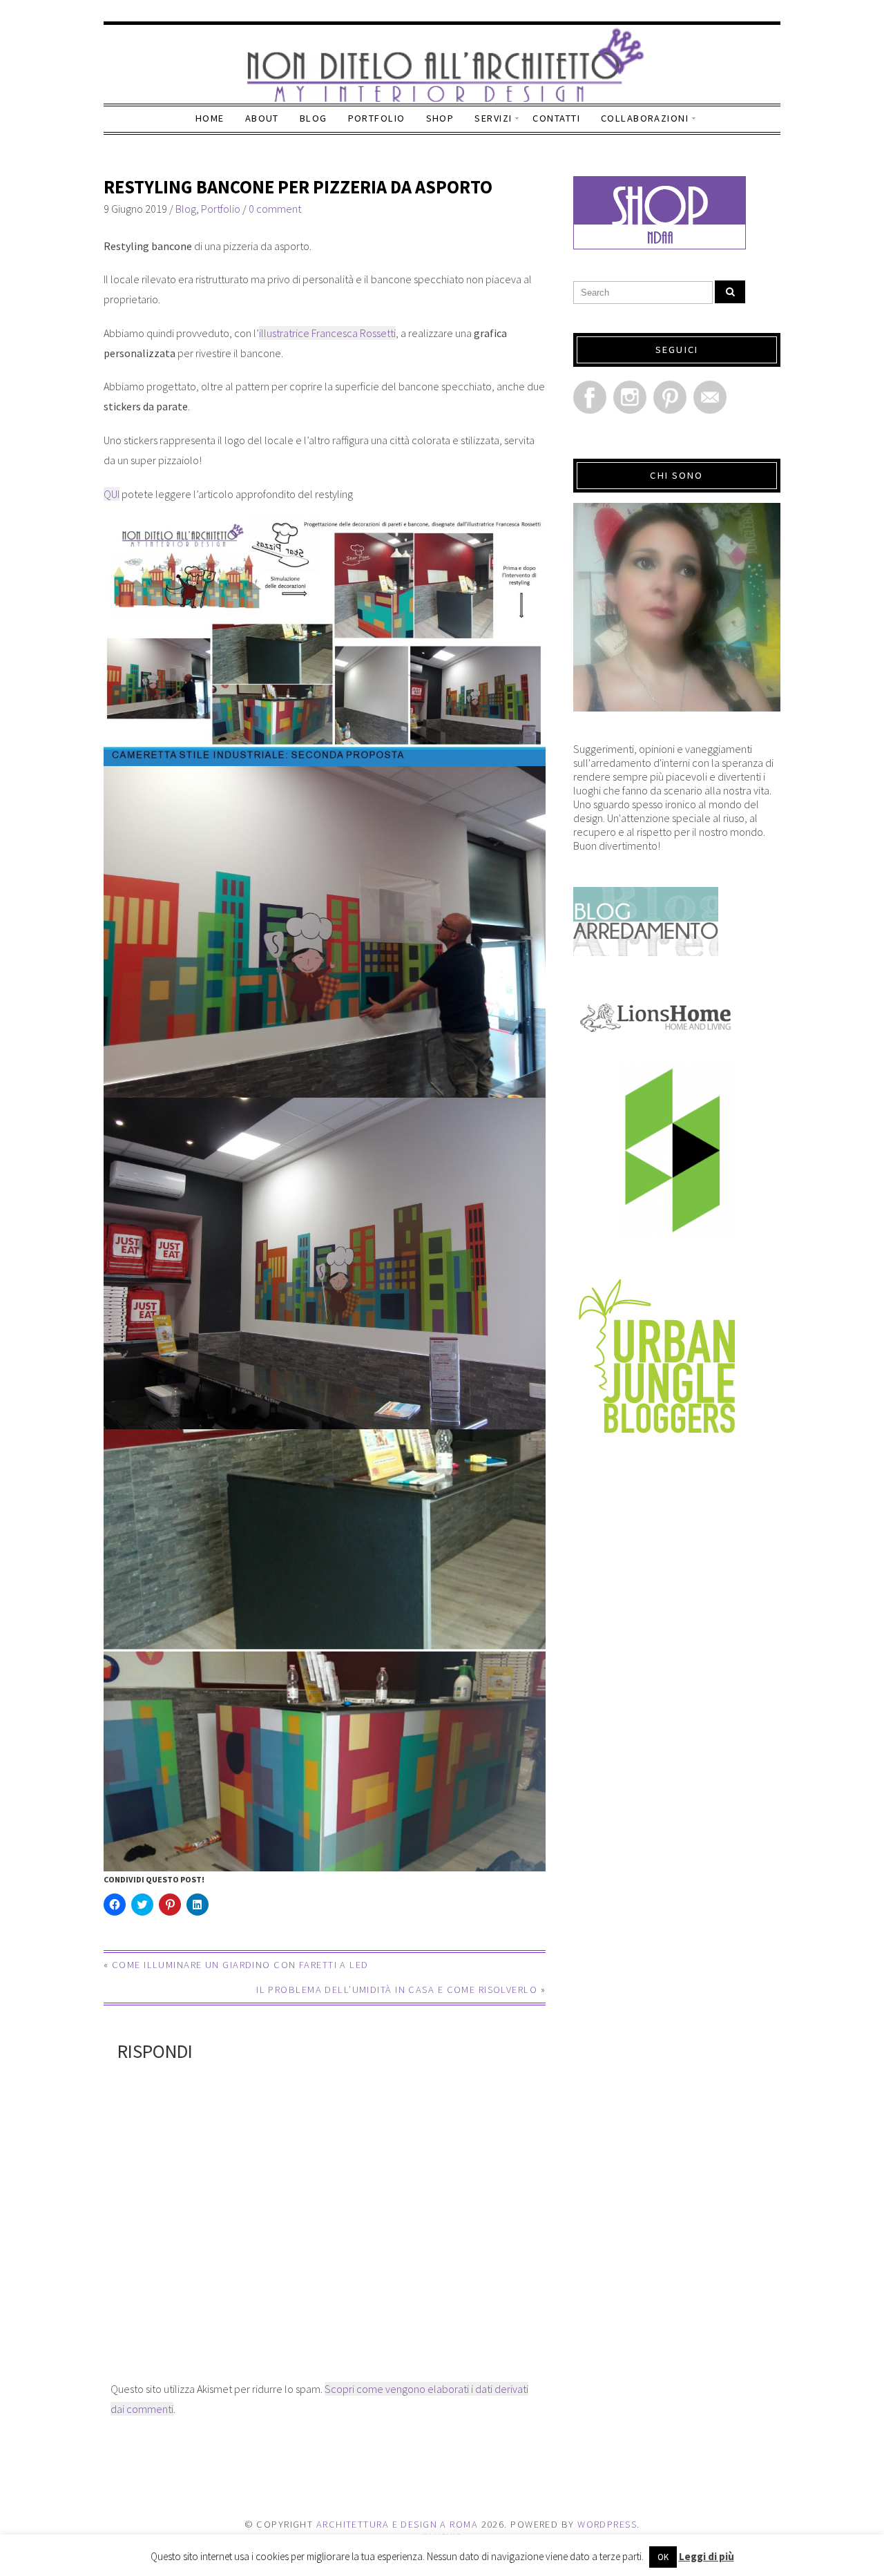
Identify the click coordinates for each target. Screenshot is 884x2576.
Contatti (556, 118)
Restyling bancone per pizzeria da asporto (298, 187)
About (262, 118)
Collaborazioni (645, 118)
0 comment (275, 209)
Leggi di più (707, 2556)
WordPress (607, 2524)
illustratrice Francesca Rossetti (327, 333)
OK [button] (663, 2557)
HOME (210, 118)
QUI (112, 494)
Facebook (590, 397)
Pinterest (670, 397)
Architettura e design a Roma (397, 2524)
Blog (314, 118)
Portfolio (377, 118)
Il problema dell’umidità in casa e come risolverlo (397, 1990)
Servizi (493, 118)
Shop (440, 118)
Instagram (630, 397)
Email (710, 397)
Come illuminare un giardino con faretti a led (240, 1965)
